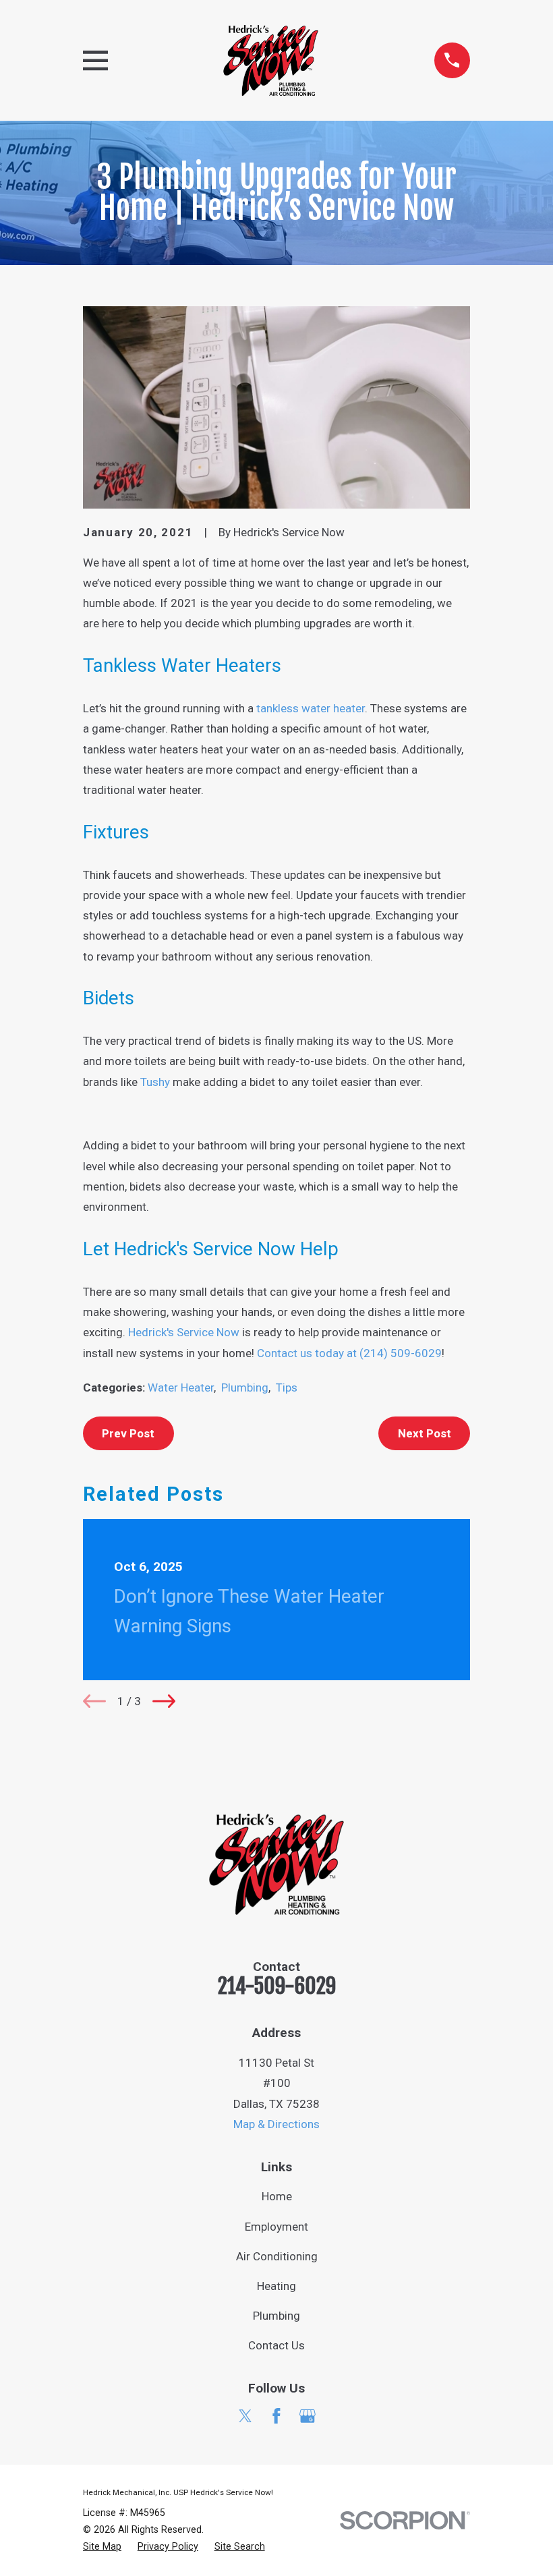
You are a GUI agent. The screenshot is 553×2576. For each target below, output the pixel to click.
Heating (276, 2286)
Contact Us (276, 2345)
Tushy (156, 1082)
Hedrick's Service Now (184, 1332)
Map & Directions (276, 2124)
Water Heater (181, 1387)
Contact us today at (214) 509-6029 (349, 1353)
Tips (287, 1387)
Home (277, 2196)
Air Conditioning (277, 2256)
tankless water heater (311, 708)
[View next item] (164, 1701)
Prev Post (128, 1433)
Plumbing (245, 1387)
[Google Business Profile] (308, 2416)
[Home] (271, 60)
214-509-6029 (277, 1986)
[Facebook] (276, 2416)
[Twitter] (245, 2416)
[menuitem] (102, 2547)
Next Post (425, 1433)
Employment (276, 2227)
